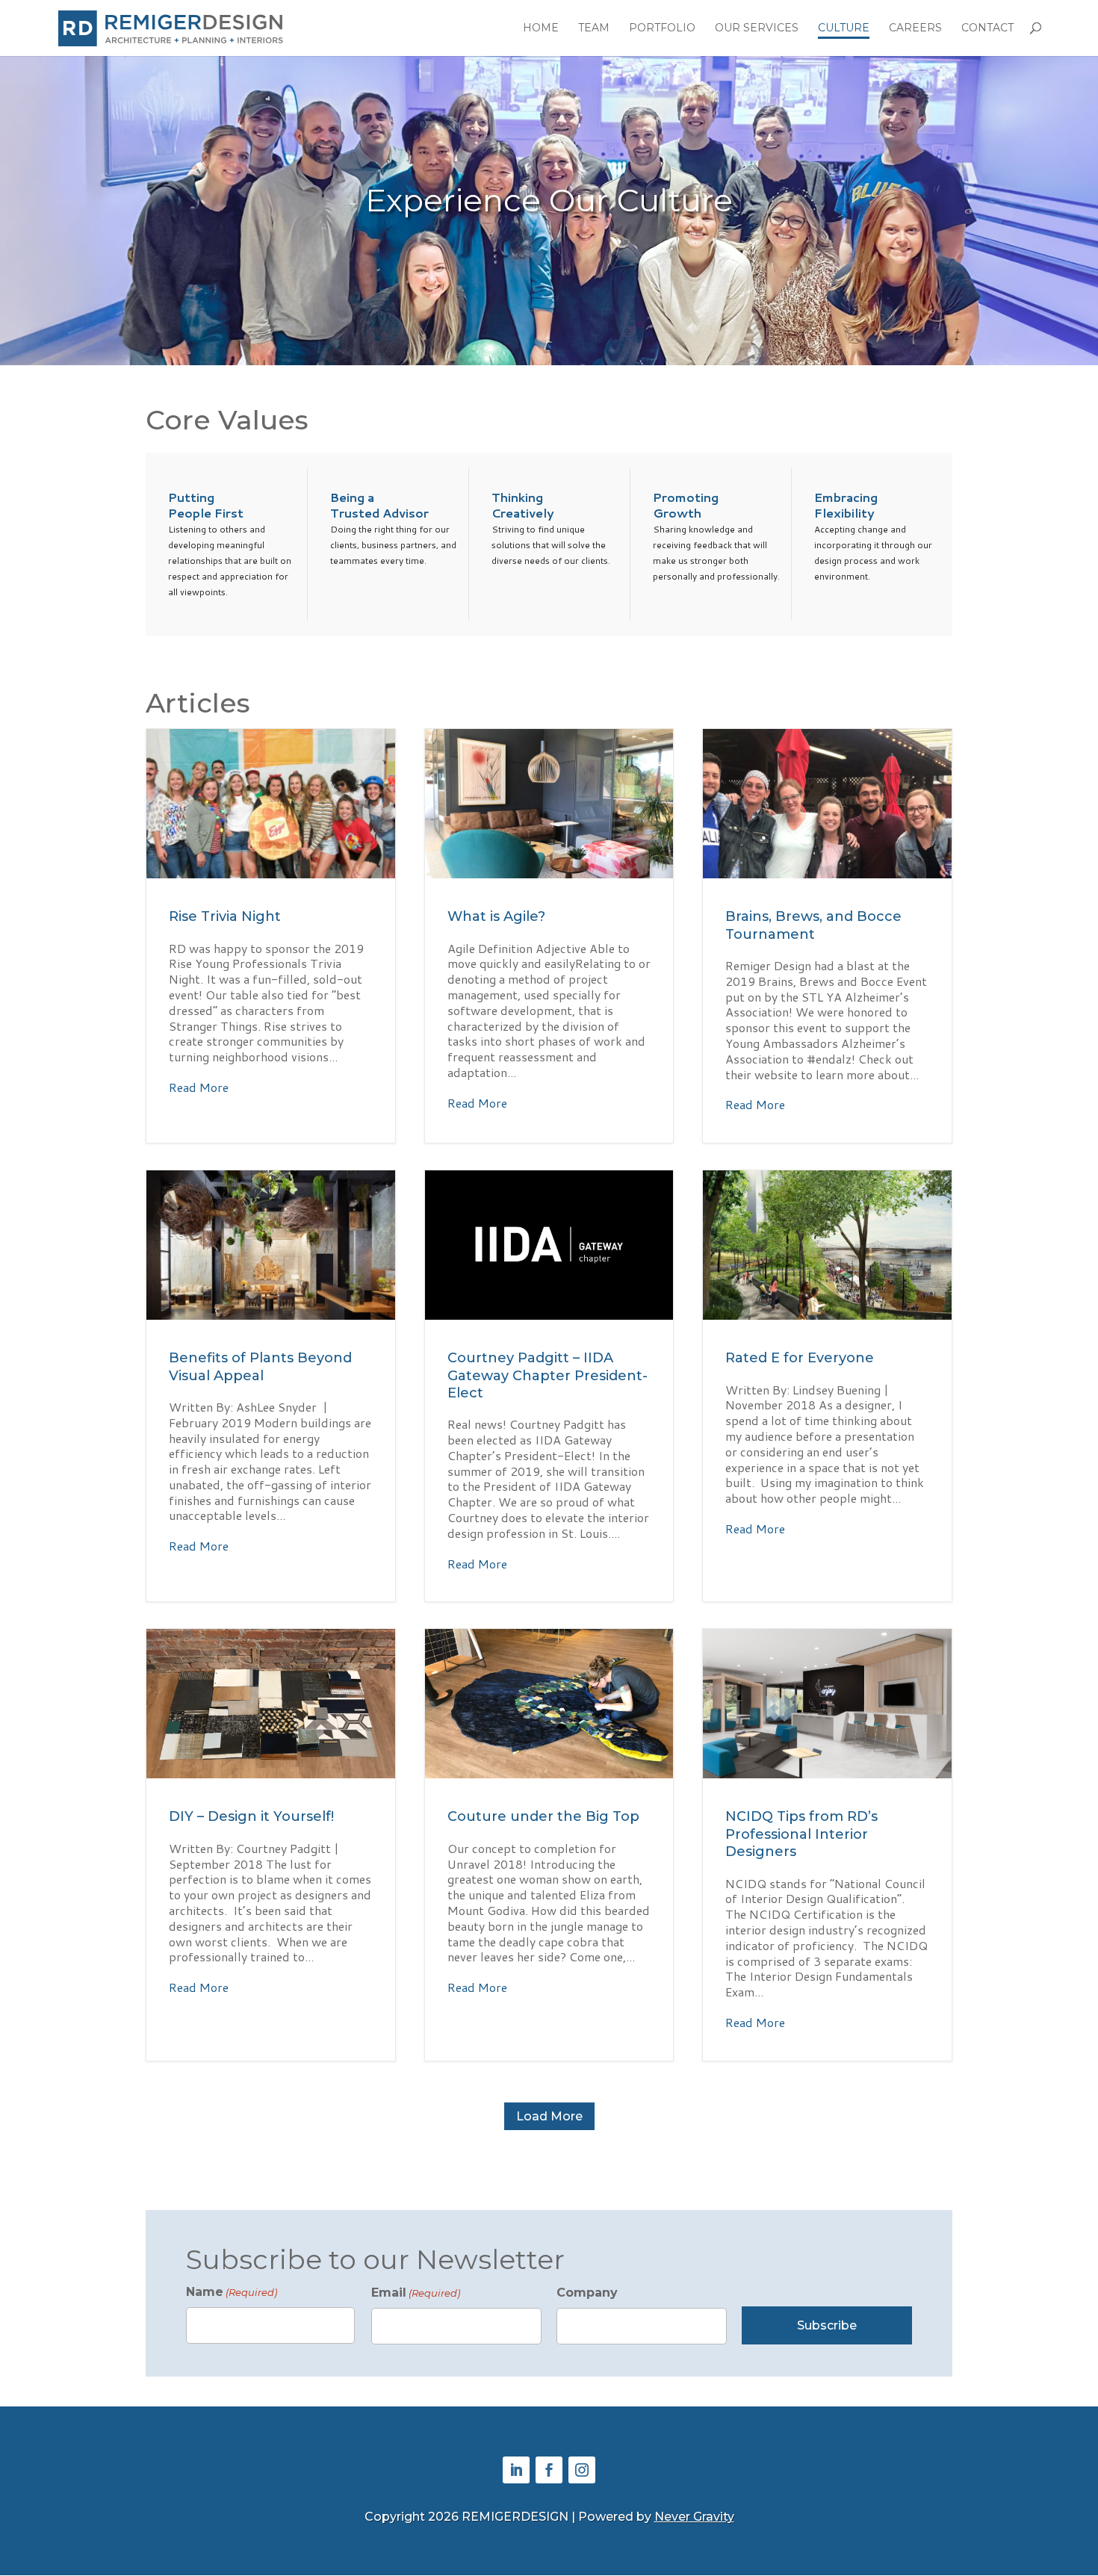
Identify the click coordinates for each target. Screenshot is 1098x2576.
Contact (987, 28)
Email (416, 2293)
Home (541, 28)
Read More (199, 1088)
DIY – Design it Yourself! (271, 1844)
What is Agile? (549, 936)
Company (587, 2293)
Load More (549, 2116)
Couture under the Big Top (549, 1844)
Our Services (757, 28)
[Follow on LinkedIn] (516, 2470)
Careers (915, 28)
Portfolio (662, 28)
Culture (844, 28)
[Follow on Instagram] (582, 2470)
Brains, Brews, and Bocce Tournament (827, 936)
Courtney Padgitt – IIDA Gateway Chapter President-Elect (549, 1386)
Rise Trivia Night (271, 936)
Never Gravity (694, 2517)
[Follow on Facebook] (549, 2470)
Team (594, 28)
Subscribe (827, 2325)
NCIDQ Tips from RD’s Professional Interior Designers (827, 1844)
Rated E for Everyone (827, 1386)
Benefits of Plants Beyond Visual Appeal (271, 1386)
